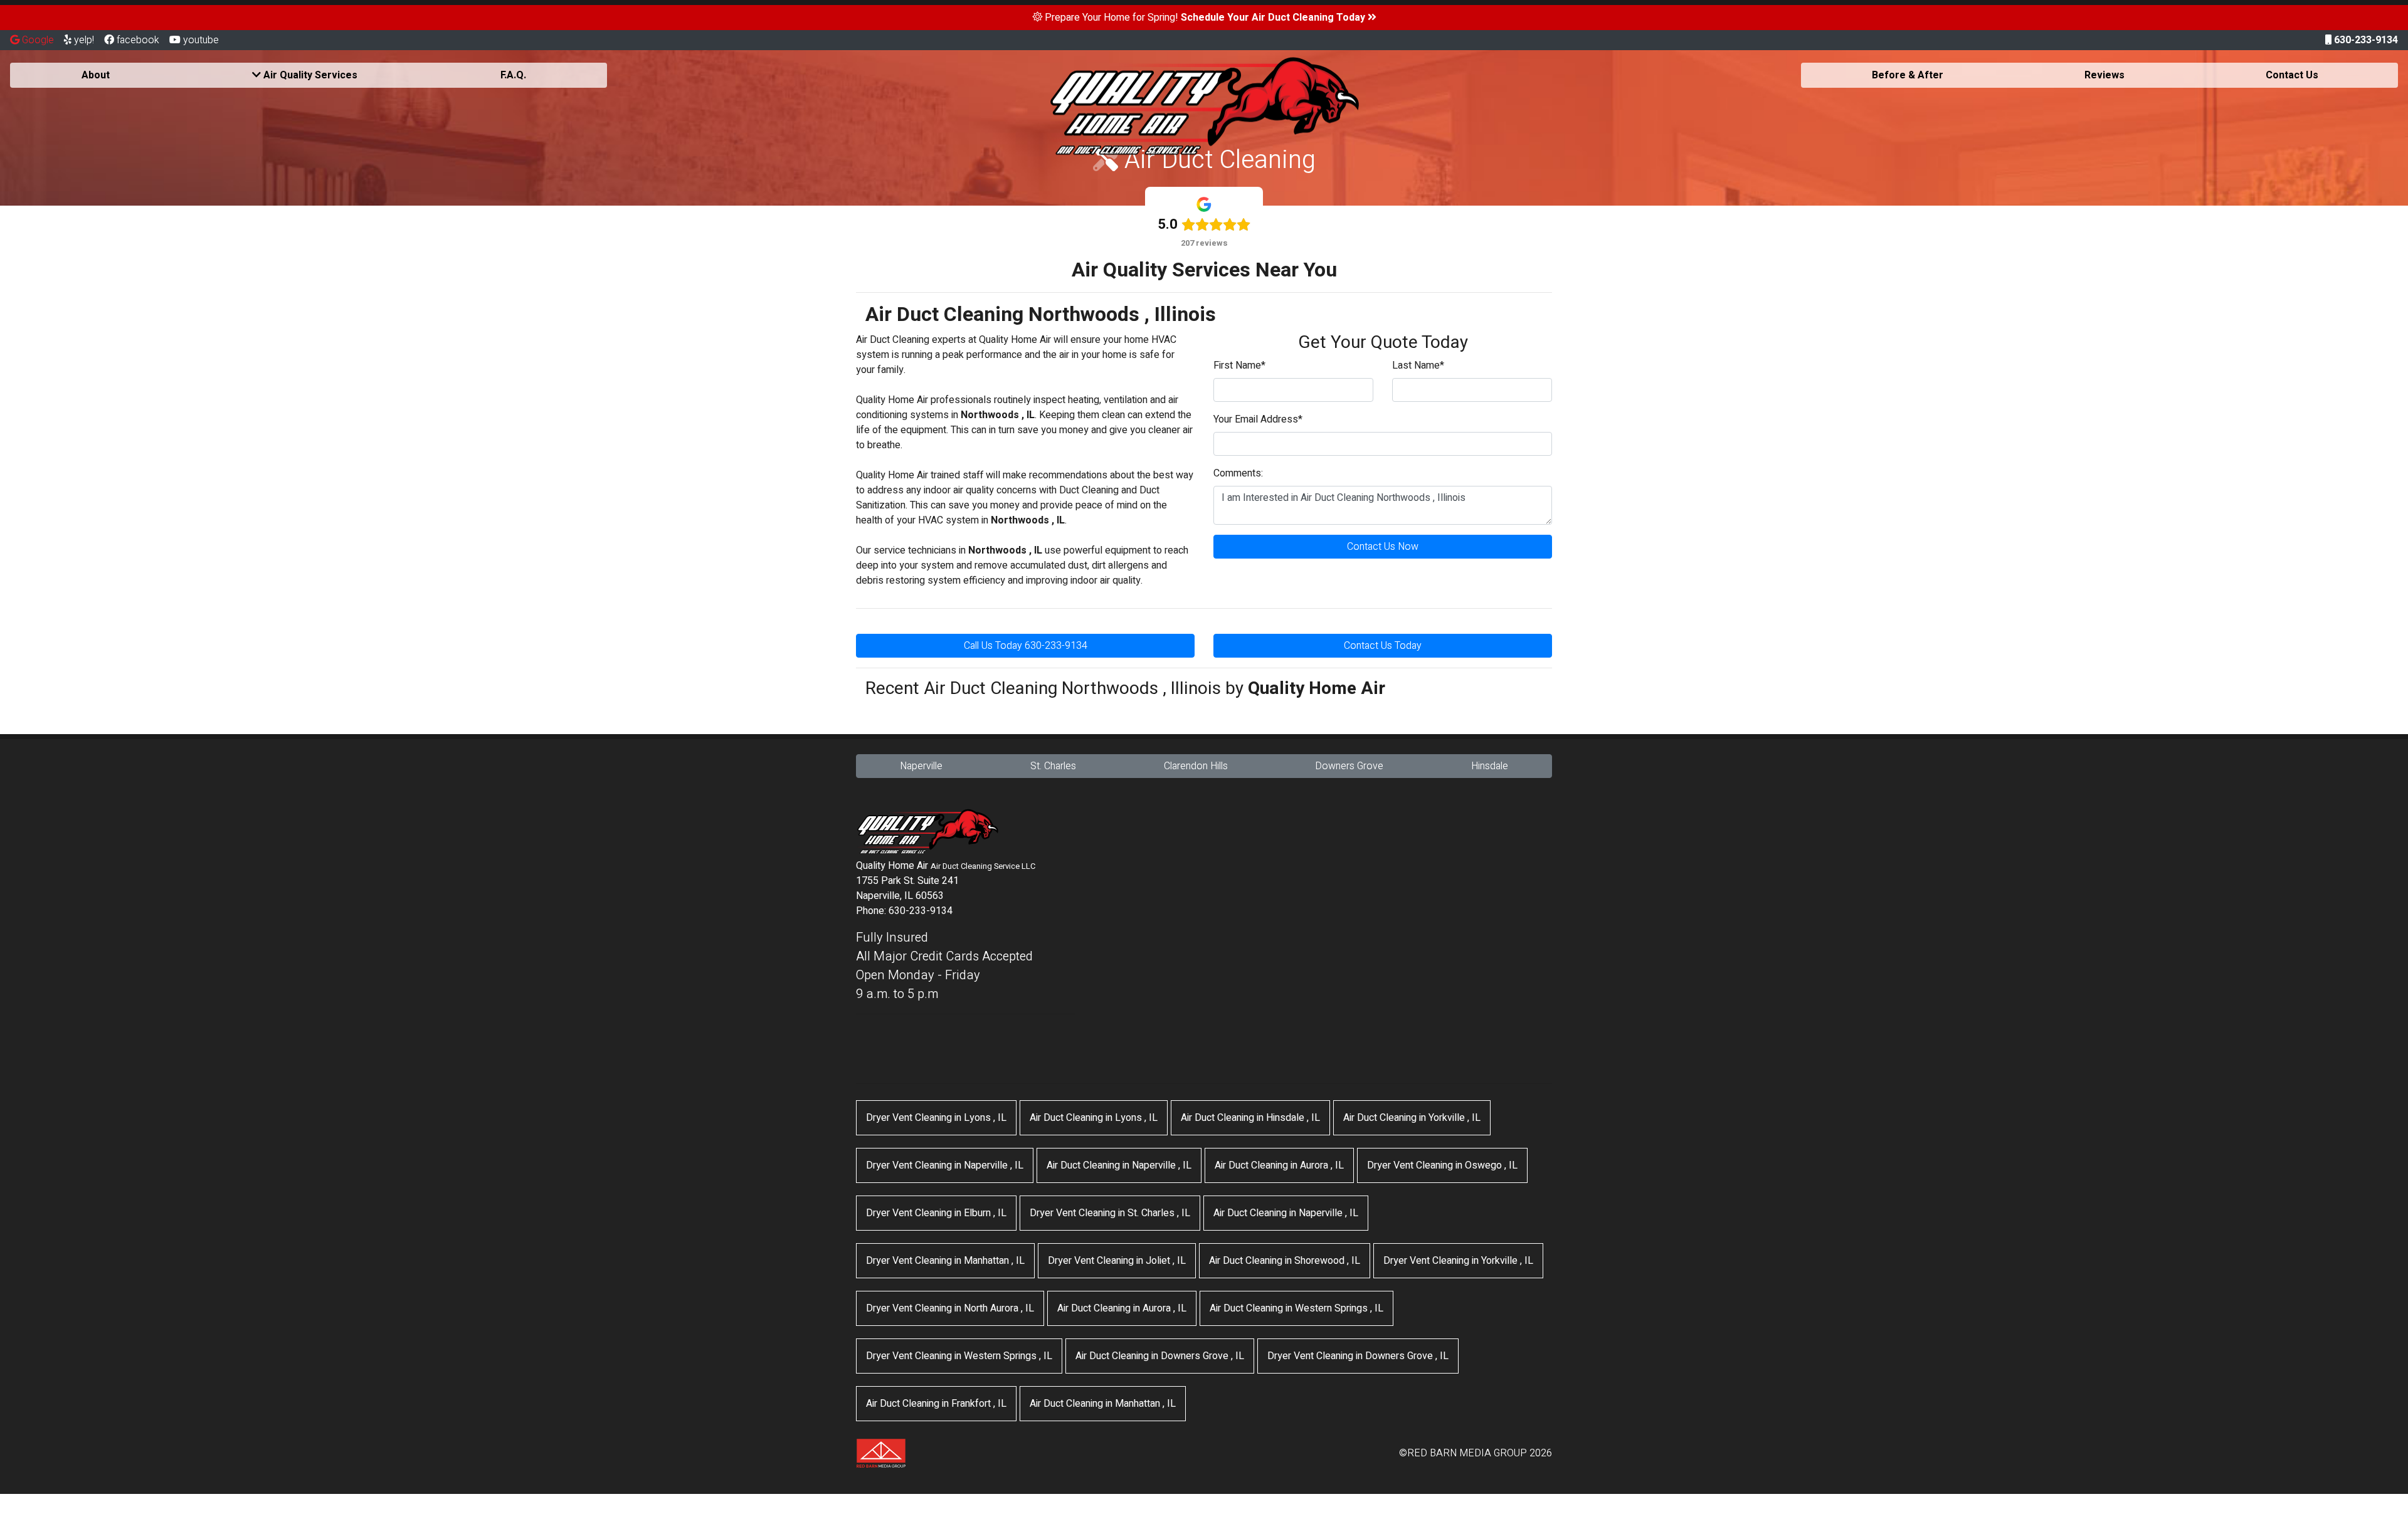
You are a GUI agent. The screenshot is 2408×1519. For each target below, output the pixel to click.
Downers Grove (1349, 766)
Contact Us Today (1383, 646)
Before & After (1908, 75)
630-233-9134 (2365, 40)
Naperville (921, 766)
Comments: (1238, 473)
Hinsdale (1490, 766)
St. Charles (1053, 766)
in (936, 1118)
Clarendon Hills (1196, 766)
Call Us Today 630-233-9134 (1026, 646)
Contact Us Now (1383, 547)
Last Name (1418, 365)
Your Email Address (1258, 419)
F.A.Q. (513, 75)
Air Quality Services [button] (309, 75)
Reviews (2104, 75)
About (96, 75)
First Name (1239, 365)
